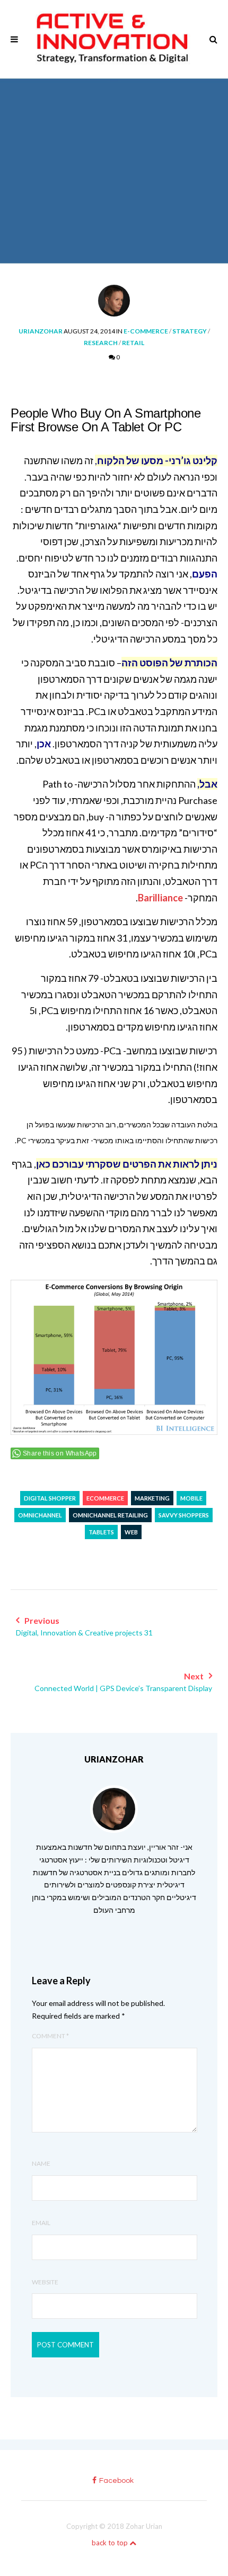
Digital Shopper (50, 1498)
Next (123, 1682)
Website (45, 2282)
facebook (116, 2481)
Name (41, 2163)
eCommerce (105, 1498)
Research (101, 343)
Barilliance (160, 898)
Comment (50, 2036)
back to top (111, 2543)
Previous (84, 1626)
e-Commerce (146, 331)
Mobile (191, 1498)
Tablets (101, 1532)
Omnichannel (40, 1515)
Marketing (152, 1498)
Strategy (190, 331)
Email (41, 2223)
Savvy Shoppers (184, 1515)
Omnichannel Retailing (110, 1515)
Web (131, 1532)
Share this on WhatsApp (60, 1453)
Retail (133, 343)
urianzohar (41, 331)
